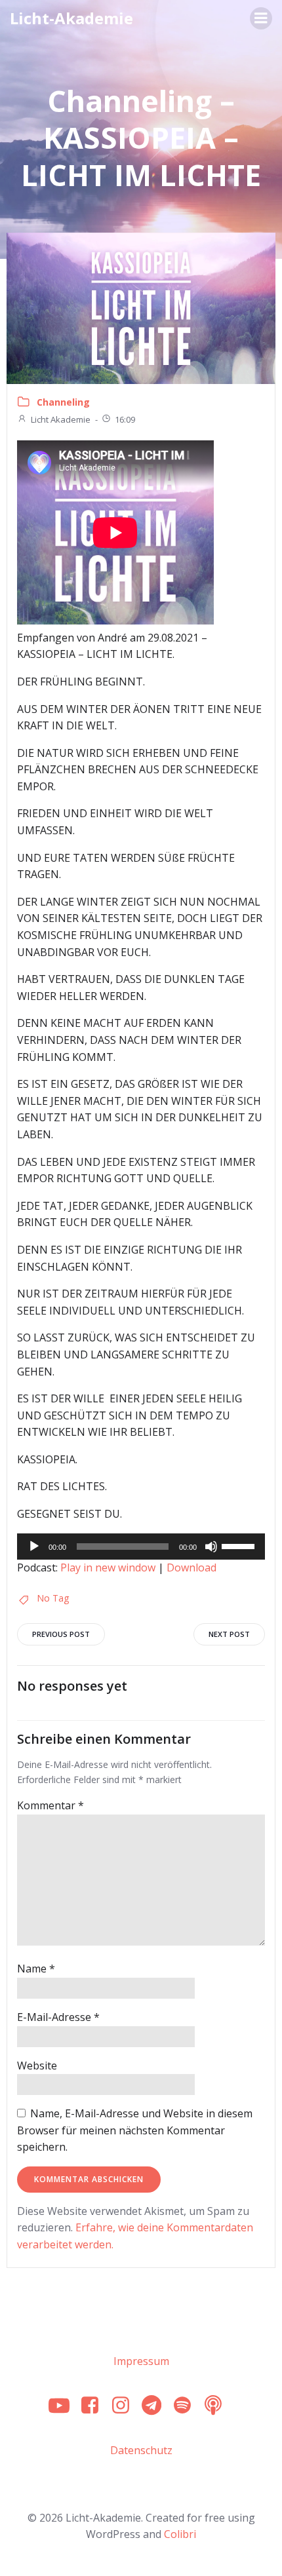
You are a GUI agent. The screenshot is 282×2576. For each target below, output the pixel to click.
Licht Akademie (61, 419)
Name (36, 1969)
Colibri (180, 2534)
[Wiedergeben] (34, 1547)
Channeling (63, 402)
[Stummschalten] (211, 1547)
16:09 (125, 419)
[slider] (240, 1545)
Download (191, 1567)
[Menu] (261, 18)
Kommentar (50, 1805)
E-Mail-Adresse (58, 2017)
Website (37, 2066)
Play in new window (108, 1567)
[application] (141, 1547)
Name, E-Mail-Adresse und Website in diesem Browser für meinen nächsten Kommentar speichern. (135, 2130)
